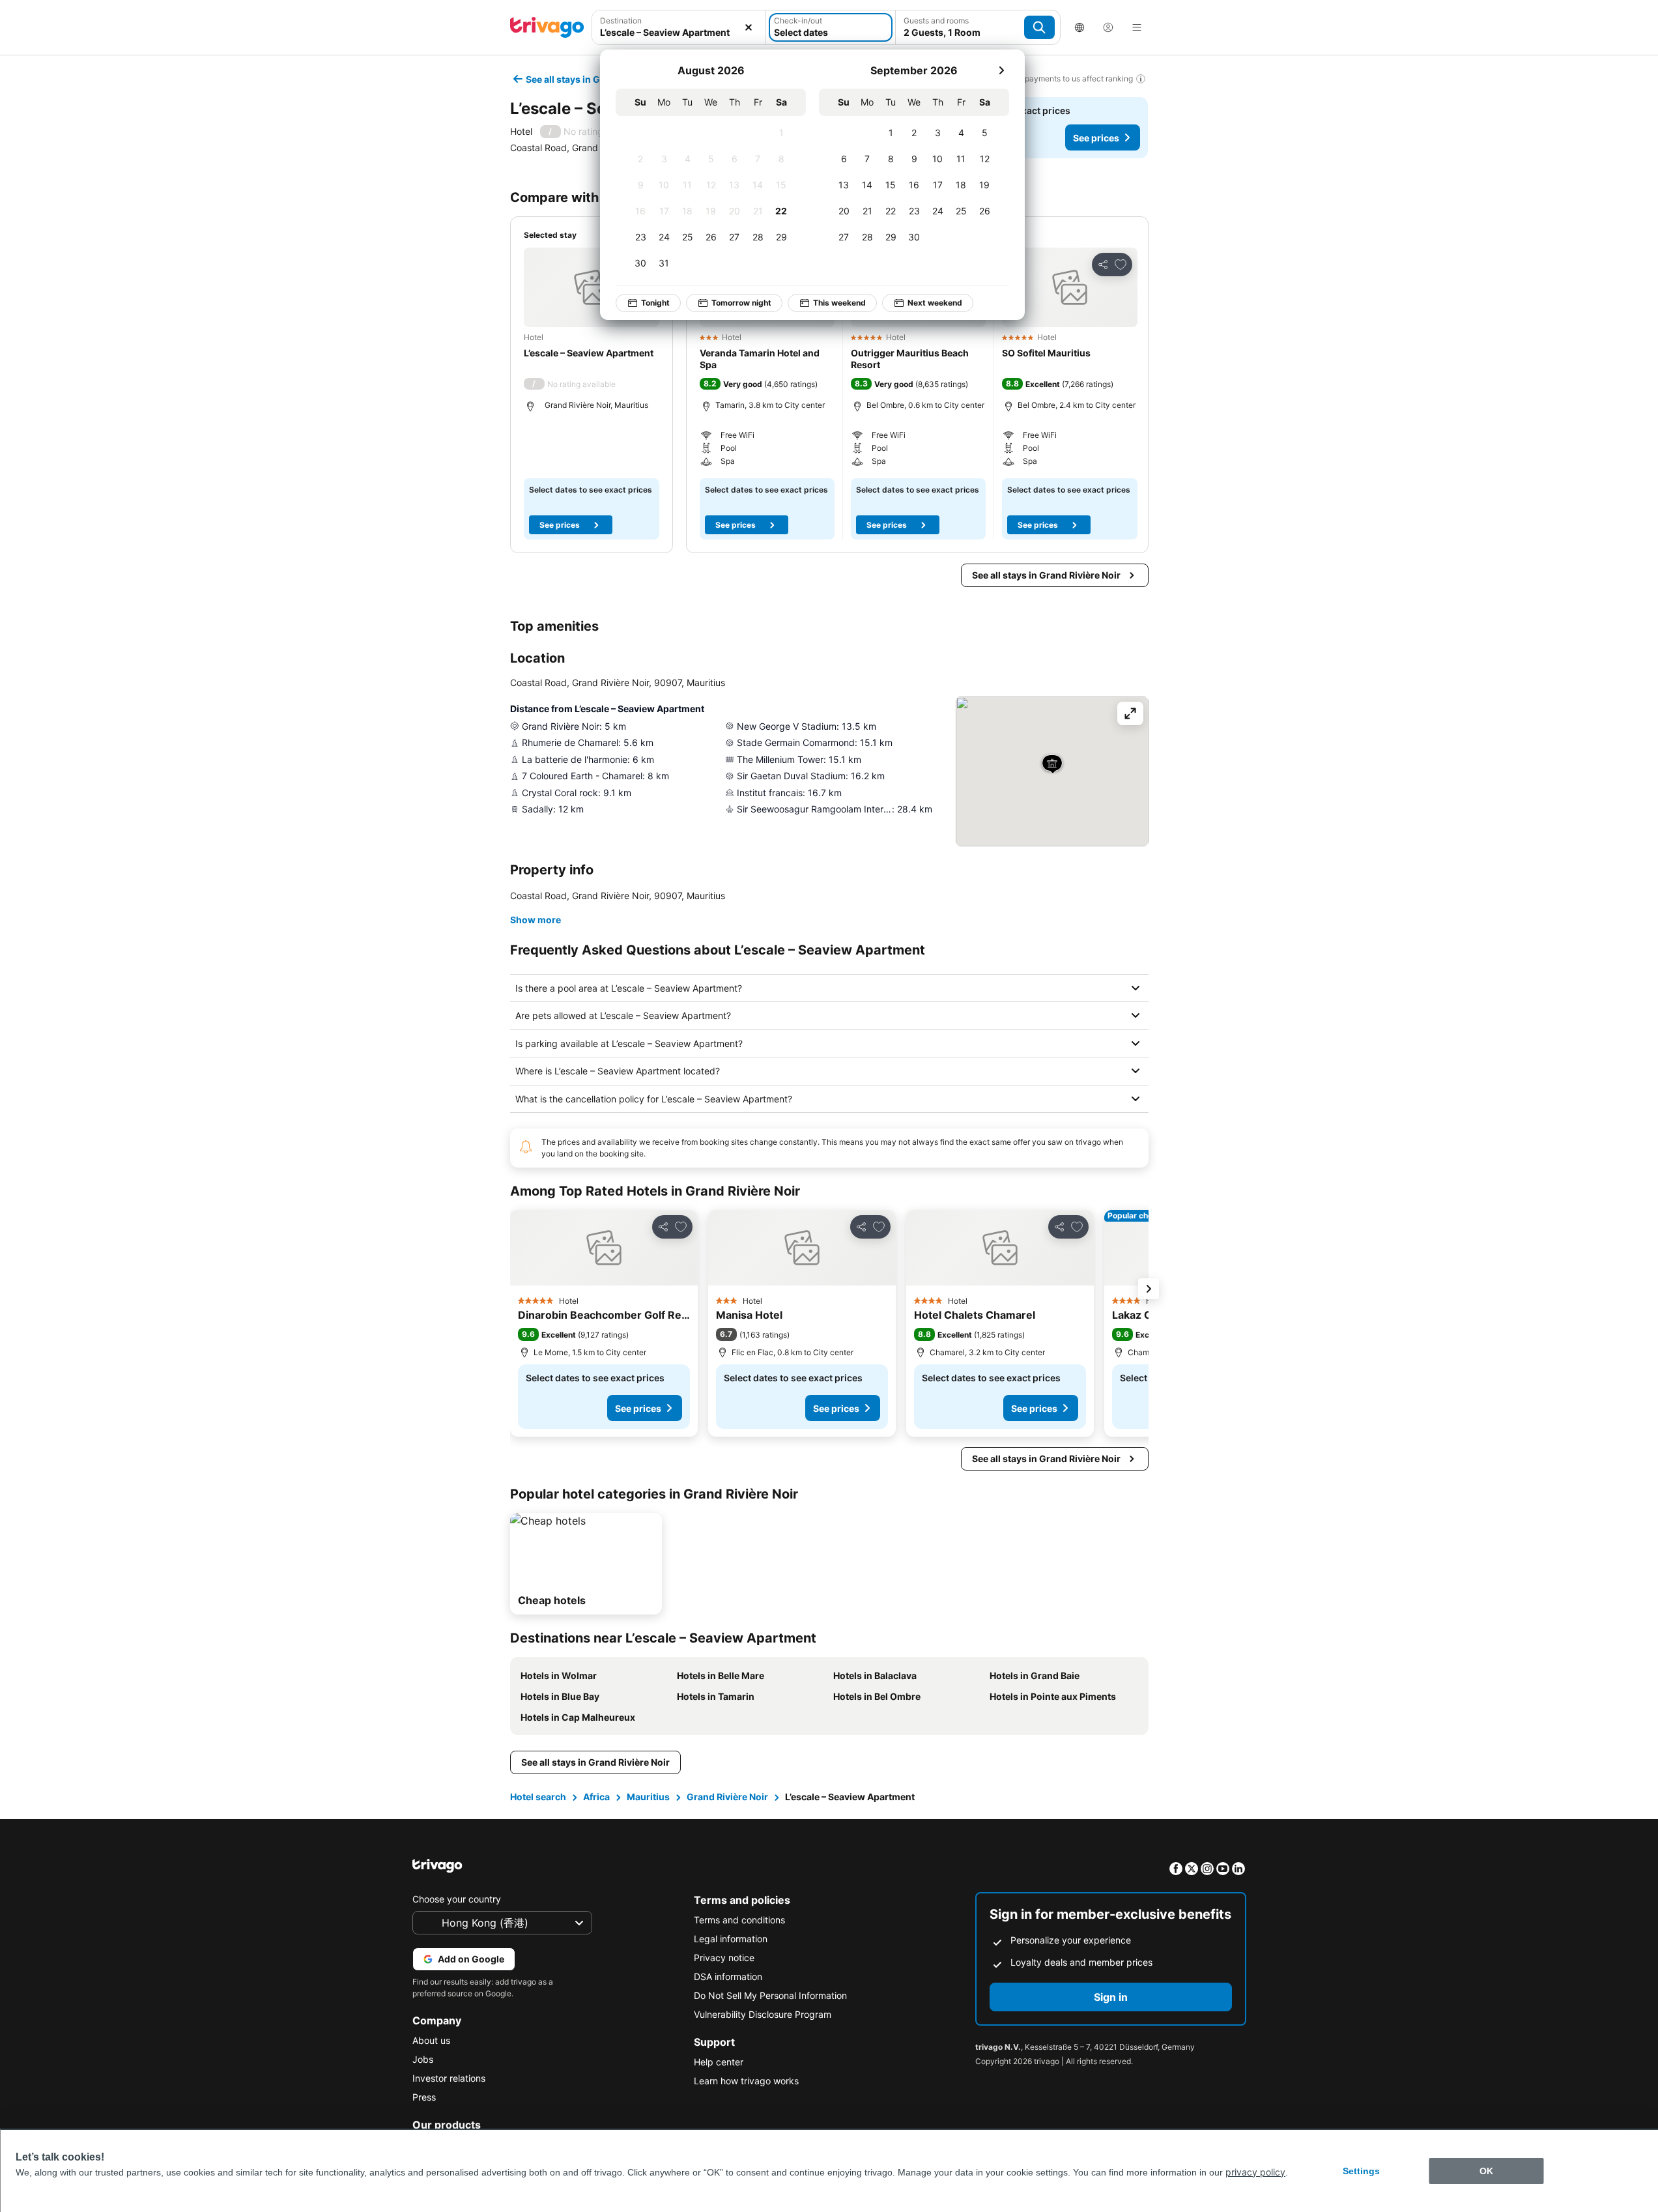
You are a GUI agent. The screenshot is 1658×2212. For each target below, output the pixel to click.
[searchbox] (679, 32)
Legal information (731, 1939)
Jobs (423, 2059)
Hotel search (538, 1797)
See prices (1096, 138)
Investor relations (449, 2078)
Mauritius (648, 1797)
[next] (1001, 70)
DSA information (728, 1976)
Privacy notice (724, 1958)
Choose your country (457, 1899)
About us (431, 2040)
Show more (536, 920)
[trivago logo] (547, 27)
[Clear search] (749, 27)
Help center (719, 2062)
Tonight (655, 303)
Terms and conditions (739, 1920)
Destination (621, 21)
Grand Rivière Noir (727, 1797)
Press (424, 2097)
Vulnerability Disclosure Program (763, 2014)
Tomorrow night (741, 303)
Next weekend (935, 303)
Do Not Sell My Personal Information (770, 1995)
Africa (596, 1797)
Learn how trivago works (746, 2081)
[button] (679, 27)
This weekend (839, 303)
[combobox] (679, 27)
